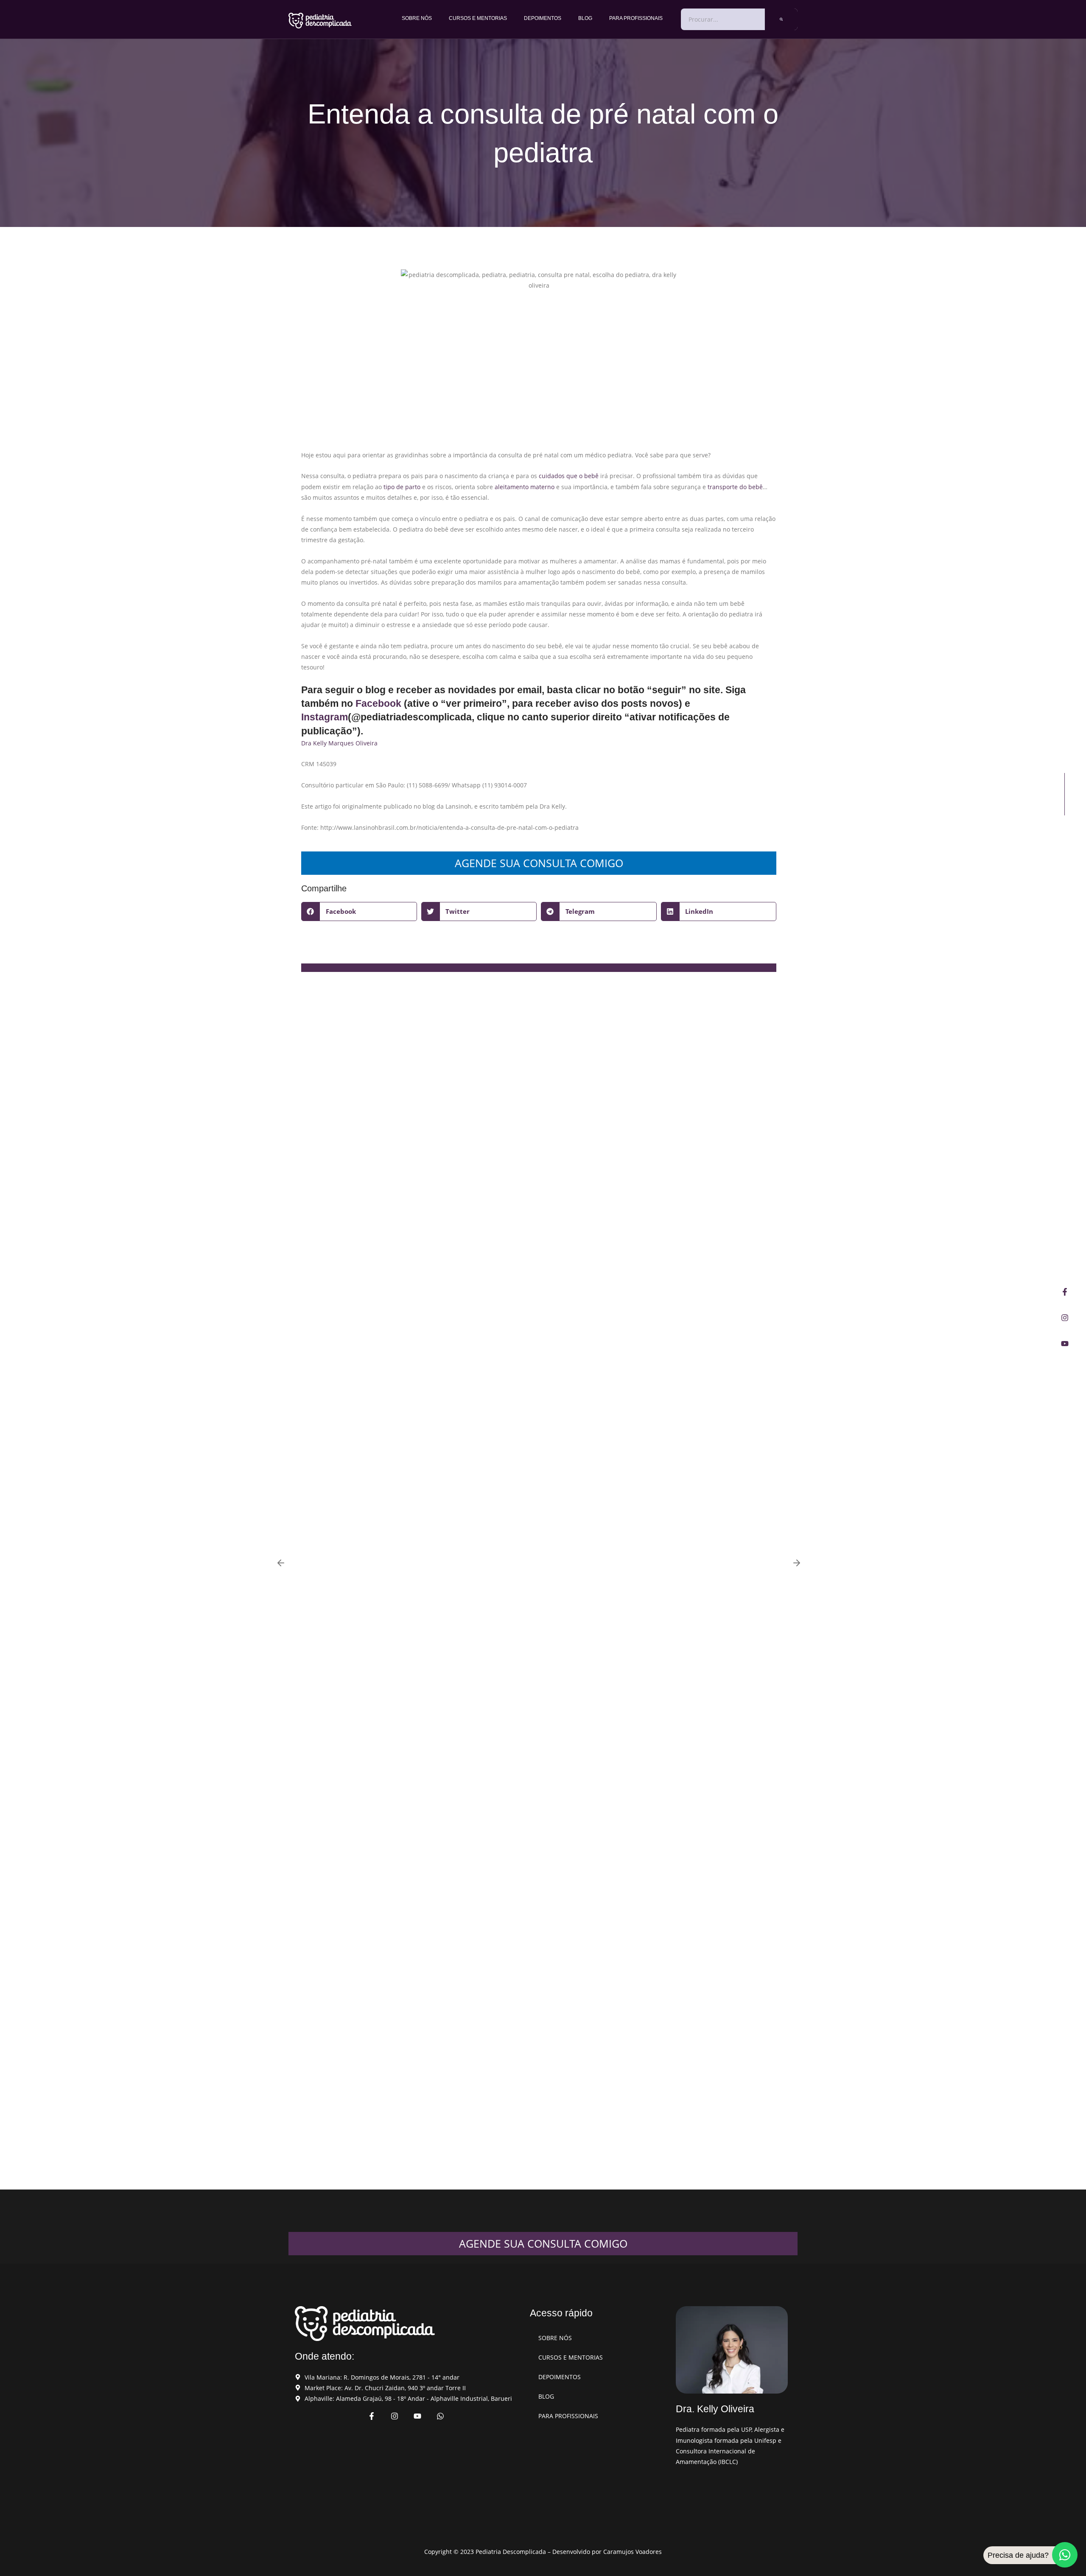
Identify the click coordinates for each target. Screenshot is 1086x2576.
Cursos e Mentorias (478, 18)
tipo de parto (402, 487)
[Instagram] (1065, 1318)
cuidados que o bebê (569, 476)
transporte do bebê (735, 487)
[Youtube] (1065, 1344)
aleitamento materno (525, 487)
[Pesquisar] (781, 19)
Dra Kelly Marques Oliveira (339, 743)
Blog (585, 18)
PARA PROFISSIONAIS (636, 18)
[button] (359, 911)
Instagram (325, 717)
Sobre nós (417, 18)
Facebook (378, 703)
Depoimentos (543, 18)
